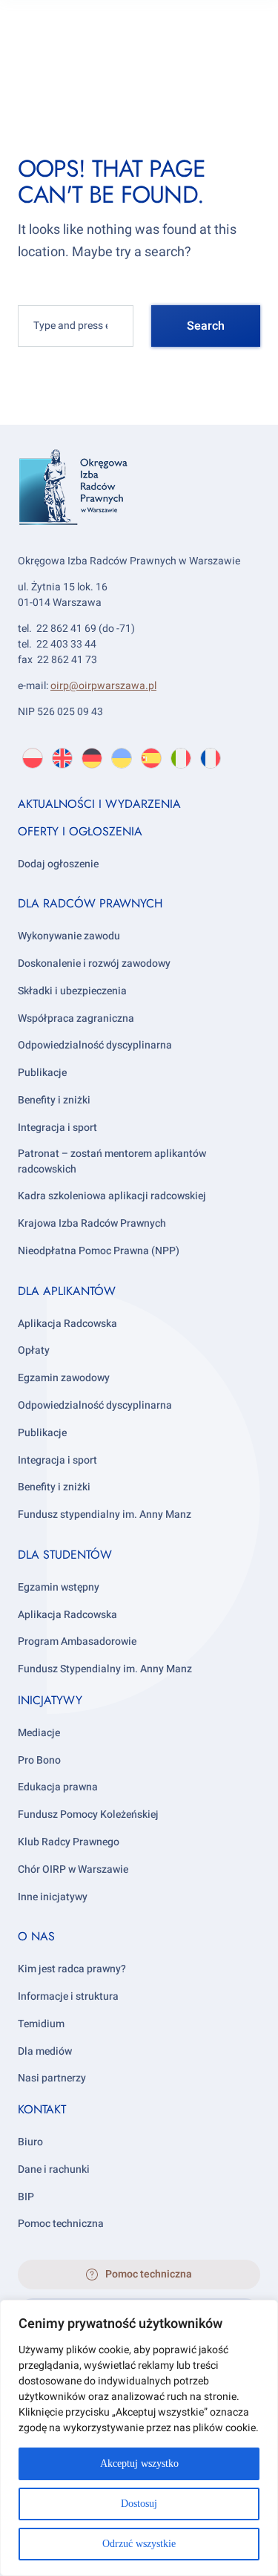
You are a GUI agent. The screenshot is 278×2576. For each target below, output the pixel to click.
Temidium (41, 2024)
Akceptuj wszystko (139, 2463)
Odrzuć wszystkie (139, 2544)
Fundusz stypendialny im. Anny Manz (105, 1514)
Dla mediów (45, 2051)
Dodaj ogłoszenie (58, 864)
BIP (26, 2197)
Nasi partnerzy (52, 2078)
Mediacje (39, 1733)
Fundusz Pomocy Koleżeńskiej (88, 1814)
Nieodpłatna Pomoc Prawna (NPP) (99, 1251)
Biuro (30, 2142)
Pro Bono (39, 1760)
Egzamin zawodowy (64, 1378)
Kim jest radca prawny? (72, 1969)
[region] (139, 2438)
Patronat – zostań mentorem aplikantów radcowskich (112, 1161)
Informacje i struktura (68, 1996)
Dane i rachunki (54, 2169)
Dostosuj (139, 2504)
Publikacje (42, 1073)
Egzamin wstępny (59, 1587)
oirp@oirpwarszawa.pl (103, 686)
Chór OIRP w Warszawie (73, 1869)
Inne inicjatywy (53, 1897)
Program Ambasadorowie (77, 1641)
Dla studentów (65, 1555)
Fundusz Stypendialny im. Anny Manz (105, 1669)
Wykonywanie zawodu (69, 936)
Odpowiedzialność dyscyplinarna (95, 1045)
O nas (36, 1936)
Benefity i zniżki (54, 1100)
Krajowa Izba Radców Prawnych (92, 1223)
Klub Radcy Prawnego (69, 1842)
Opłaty (34, 1350)
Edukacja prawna (58, 1787)
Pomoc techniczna (61, 2224)
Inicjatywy (50, 1700)
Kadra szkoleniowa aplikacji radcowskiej (112, 1196)
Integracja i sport (57, 1128)
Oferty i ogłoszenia (80, 831)
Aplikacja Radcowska (67, 1324)
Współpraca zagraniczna (76, 1018)
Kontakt (42, 2109)
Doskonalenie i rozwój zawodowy (94, 963)
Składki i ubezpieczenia (72, 991)
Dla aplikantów (67, 1291)
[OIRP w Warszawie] (139, 508)
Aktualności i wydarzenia (99, 804)
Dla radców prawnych (90, 903)
